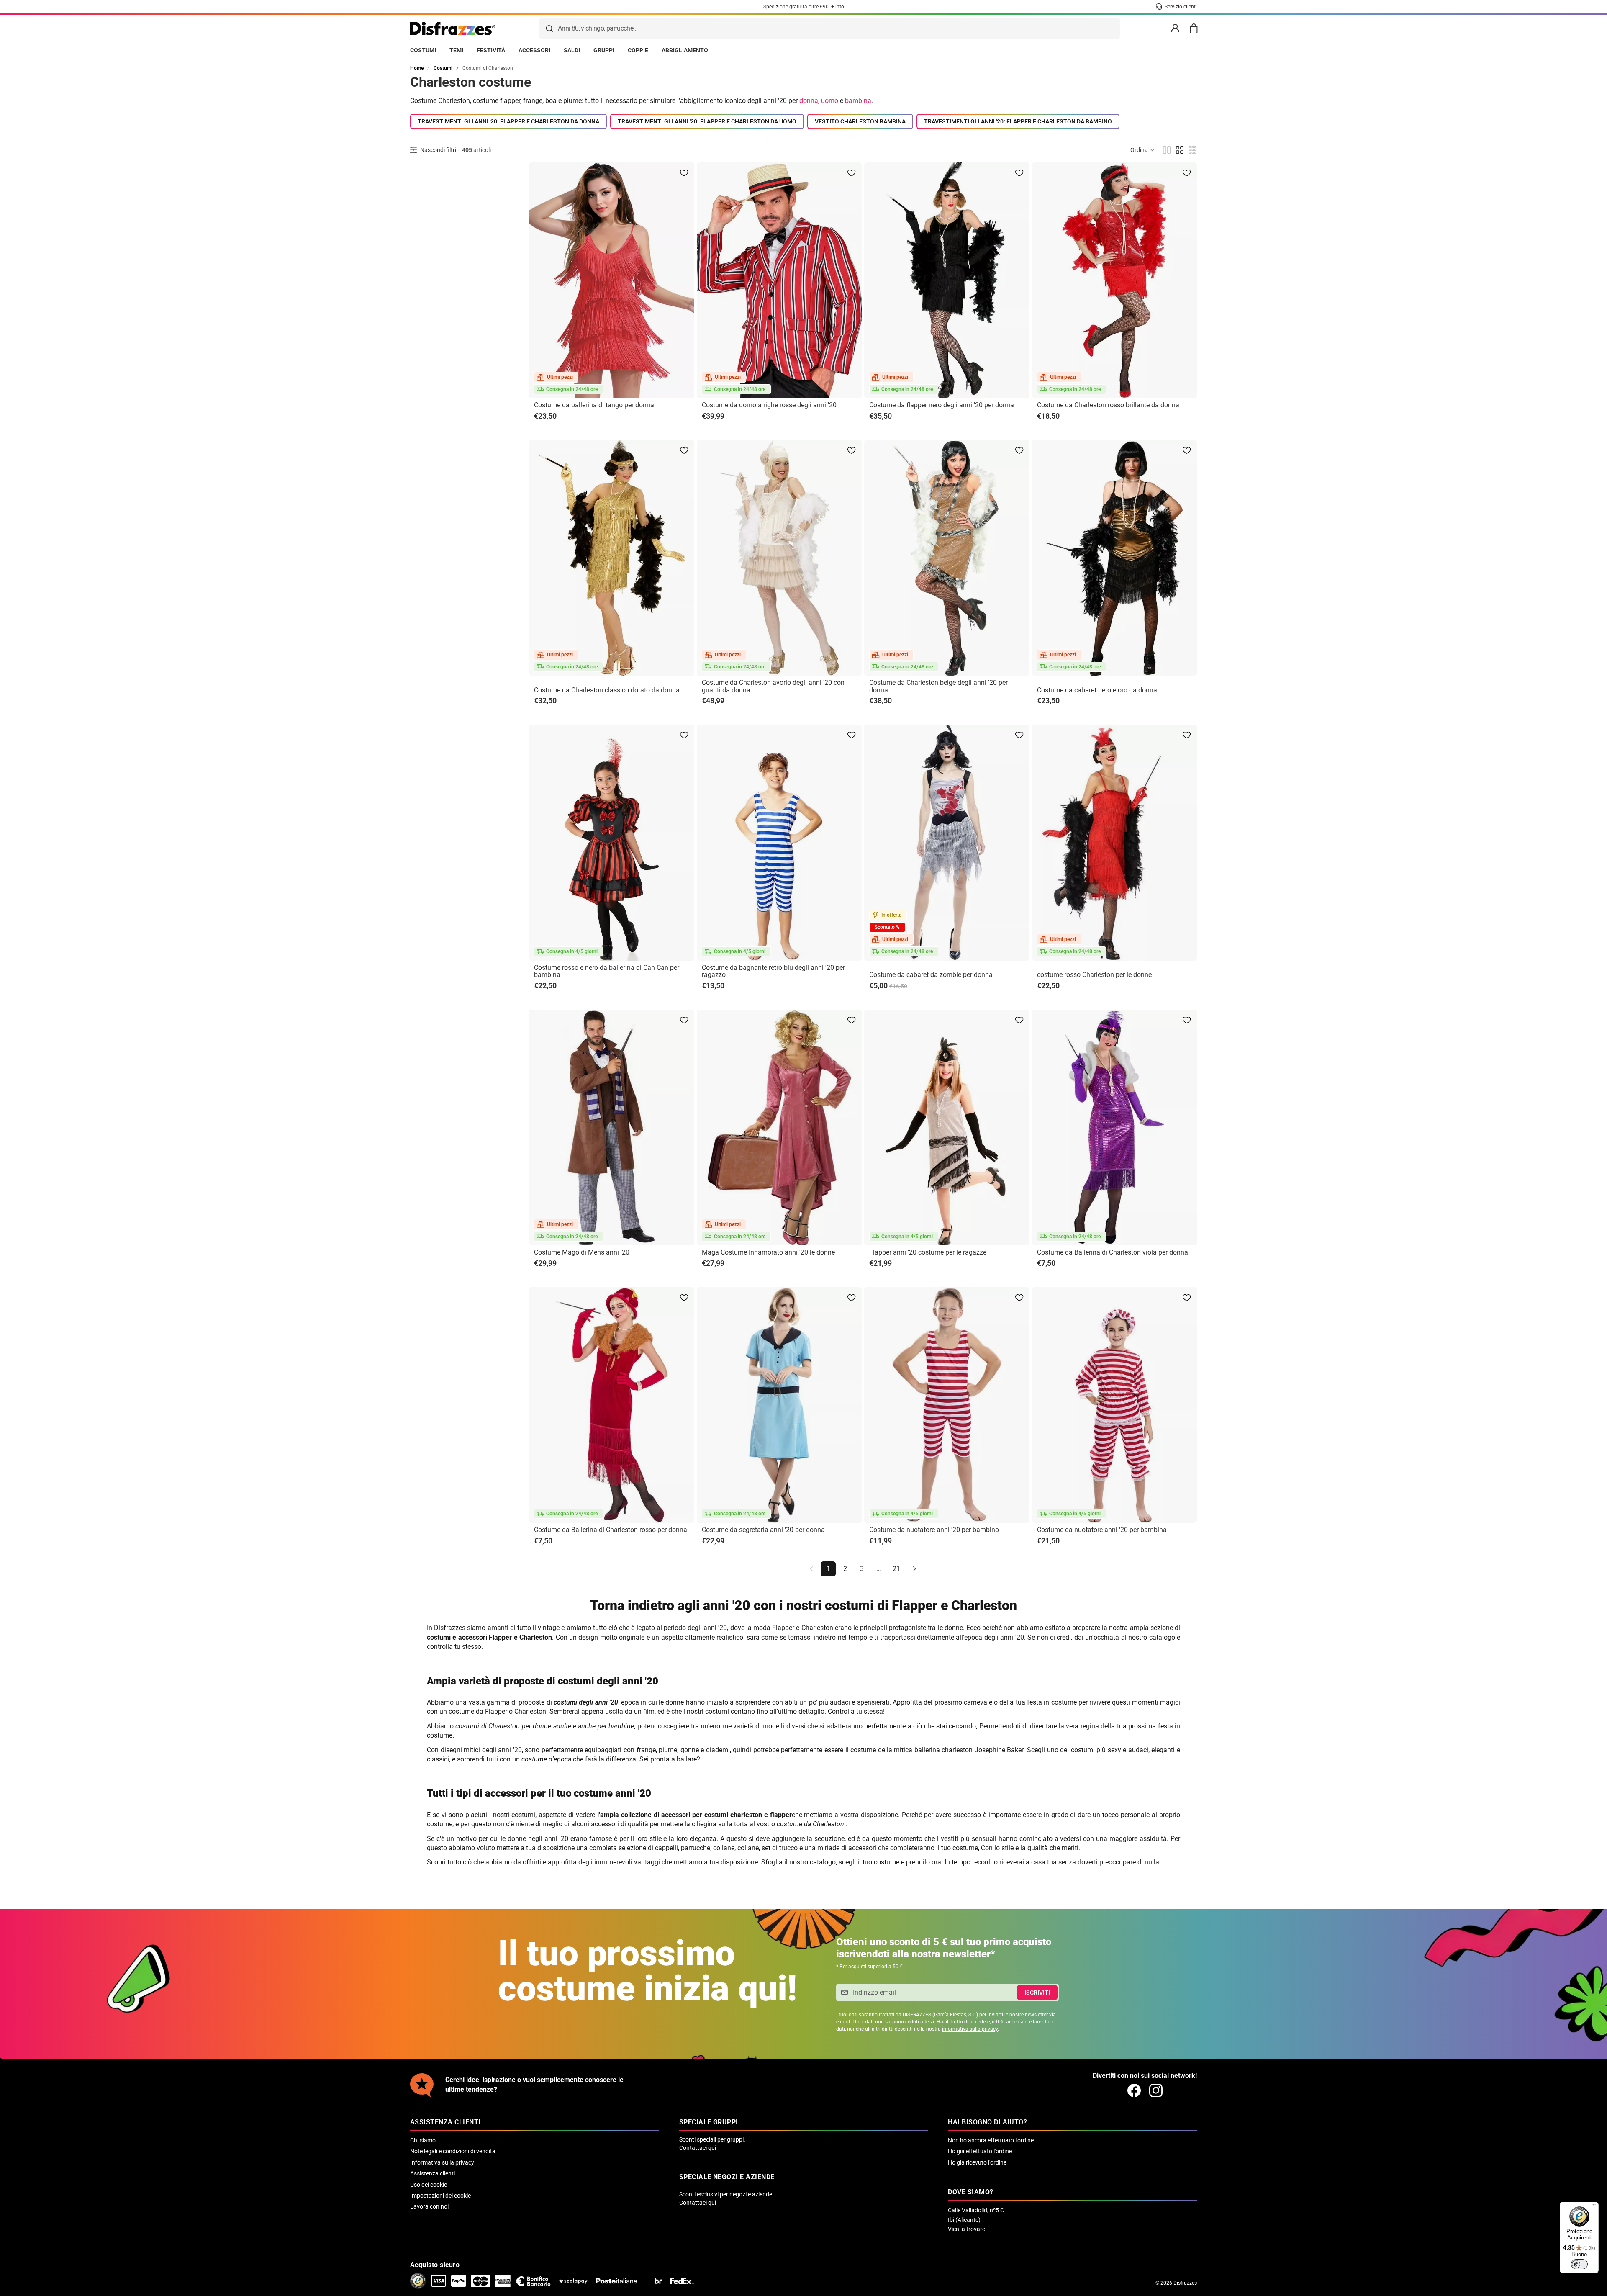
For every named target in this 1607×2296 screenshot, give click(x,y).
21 (896, 1569)
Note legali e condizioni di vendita (453, 2151)
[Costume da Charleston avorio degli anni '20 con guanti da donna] (779, 558)
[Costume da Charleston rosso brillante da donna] (1115, 280)
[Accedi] (1175, 28)
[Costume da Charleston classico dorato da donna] (612, 558)
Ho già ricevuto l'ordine (977, 2162)
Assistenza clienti (433, 2173)
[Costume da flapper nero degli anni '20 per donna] (947, 280)
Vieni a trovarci (967, 2229)
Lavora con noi (429, 2206)
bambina (858, 101)
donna (809, 101)
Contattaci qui (698, 2148)
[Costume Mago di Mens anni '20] (612, 1127)
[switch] (1579, 2264)
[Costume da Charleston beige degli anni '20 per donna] (947, 558)
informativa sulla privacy (970, 2029)
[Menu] (1594, 2207)
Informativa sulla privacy (442, 2162)
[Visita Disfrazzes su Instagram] (1156, 2090)
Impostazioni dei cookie (440, 2196)
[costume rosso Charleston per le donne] (1115, 842)
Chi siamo (423, 2140)
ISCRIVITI (1037, 1993)
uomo (830, 101)
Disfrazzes (1185, 2283)
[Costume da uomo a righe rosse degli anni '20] (779, 280)
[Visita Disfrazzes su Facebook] (1134, 2090)
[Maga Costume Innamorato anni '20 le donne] (779, 1127)
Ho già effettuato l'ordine (980, 2151)
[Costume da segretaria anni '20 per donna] (779, 1405)
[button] (1143, 150)
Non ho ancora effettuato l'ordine (991, 2140)
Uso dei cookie (429, 2185)
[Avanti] (914, 1569)
